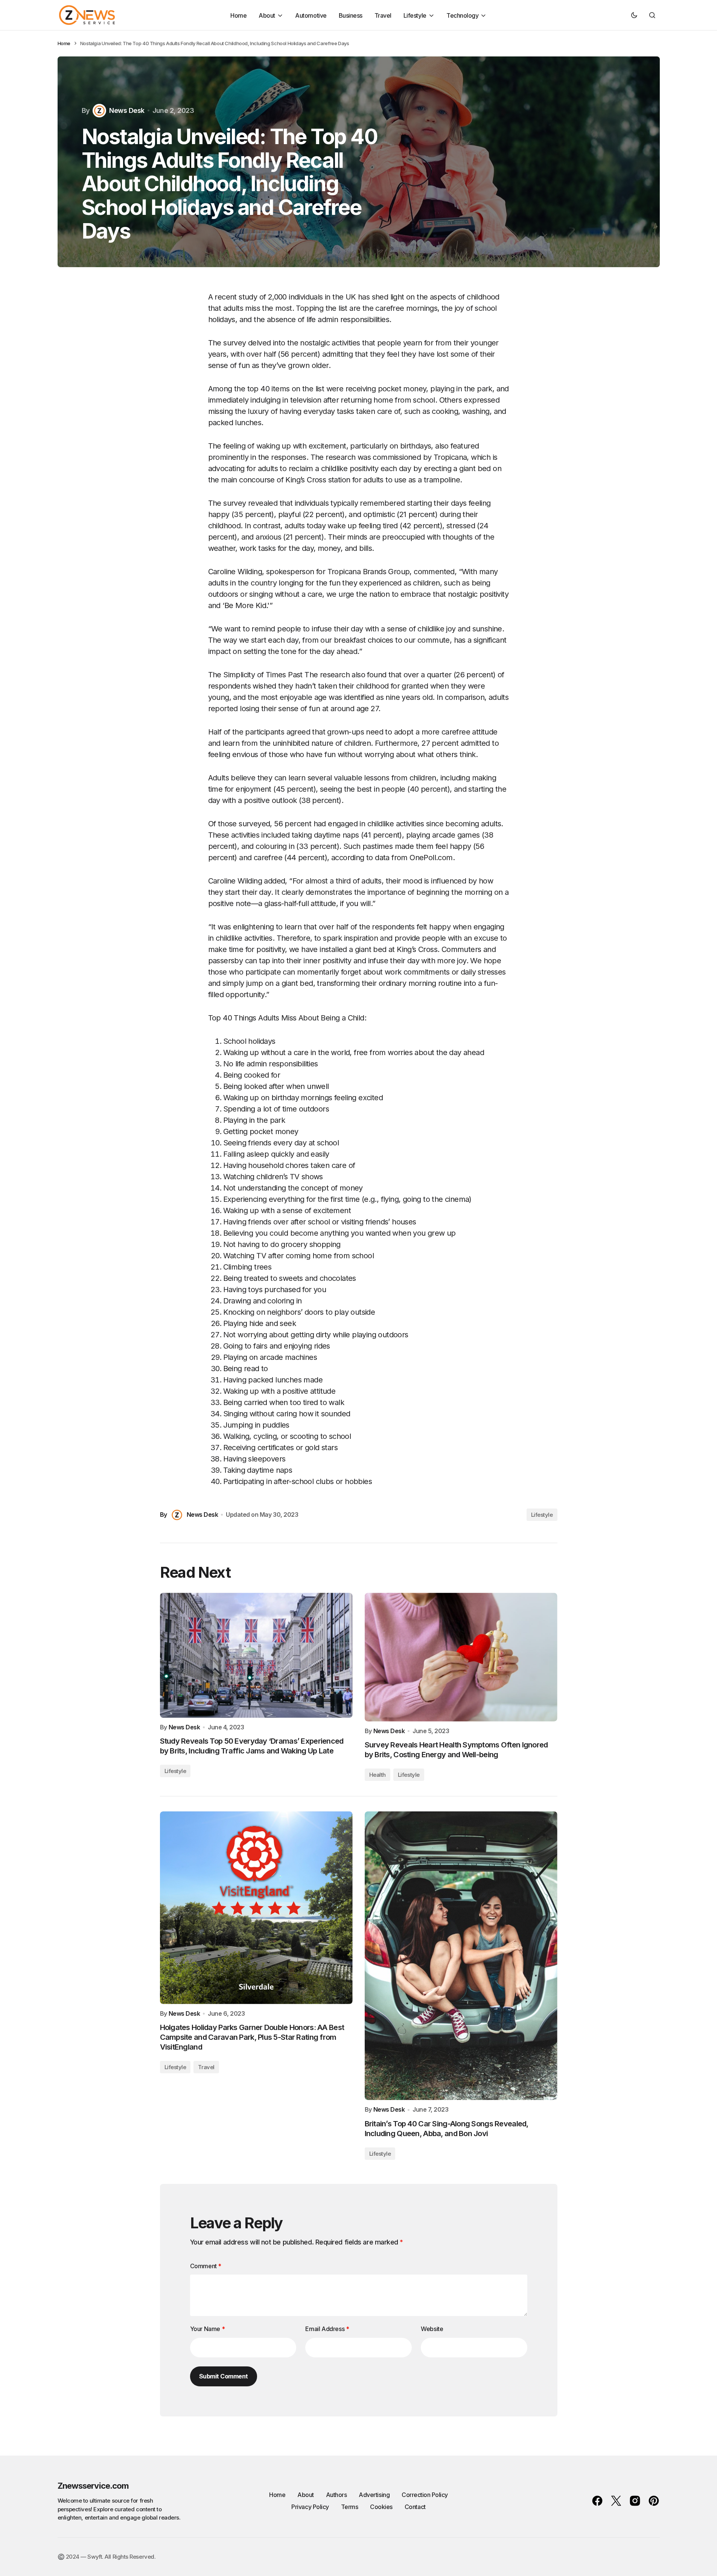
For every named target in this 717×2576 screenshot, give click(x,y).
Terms (350, 2507)
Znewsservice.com (93, 2486)
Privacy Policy (310, 2507)
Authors (336, 2495)
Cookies (381, 2507)
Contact (415, 2507)
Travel (206, 2067)
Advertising (374, 2495)
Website (432, 2329)
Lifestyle (542, 1515)
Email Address (327, 2329)
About (306, 2495)
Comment (206, 2266)
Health (378, 1775)
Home (64, 43)
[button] (634, 15)
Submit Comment (224, 2376)
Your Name (208, 2329)
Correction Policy (425, 2495)
